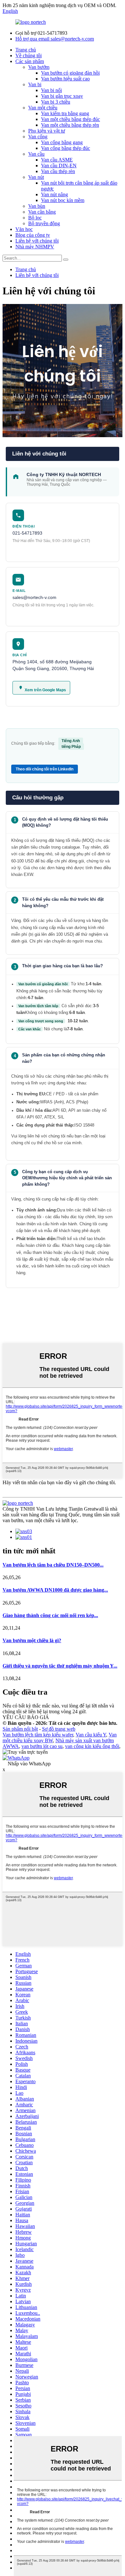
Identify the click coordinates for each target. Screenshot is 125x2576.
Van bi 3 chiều (56, 102)
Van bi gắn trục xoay (62, 96)
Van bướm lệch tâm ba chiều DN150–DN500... (53, 1565)
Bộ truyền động (44, 223)
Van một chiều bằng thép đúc (71, 119)
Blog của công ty (33, 235)
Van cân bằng (42, 212)
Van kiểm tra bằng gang (65, 113)
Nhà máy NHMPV (35, 247)
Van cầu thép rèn (58, 171)
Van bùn (37, 206)
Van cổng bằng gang (62, 142)
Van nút (36, 177)
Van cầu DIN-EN (59, 166)
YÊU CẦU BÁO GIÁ (26, 1717)
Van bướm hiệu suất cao (65, 79)
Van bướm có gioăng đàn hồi (70, 73)
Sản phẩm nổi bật (20, 1729)
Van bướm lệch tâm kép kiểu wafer (38, 1735)
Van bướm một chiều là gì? (32, 1640)
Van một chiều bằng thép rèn (70, 125)
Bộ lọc (35, 218)
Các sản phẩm (30, 61)
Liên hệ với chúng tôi (37, 241)
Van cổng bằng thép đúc (66, 148)
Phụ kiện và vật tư (47, 131)
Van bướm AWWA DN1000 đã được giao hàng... (55, 1590)
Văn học (24, 229)
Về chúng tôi (29, 55)
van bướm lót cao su (42, 1746)
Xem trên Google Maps (45, 690)
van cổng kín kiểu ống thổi (92, 1746)
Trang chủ (26, 50)
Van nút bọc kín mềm (63, 200)
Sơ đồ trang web (59, 1729)
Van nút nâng (54, 194)
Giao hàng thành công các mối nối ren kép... (50, 1615)
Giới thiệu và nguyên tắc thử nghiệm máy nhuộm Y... (60, 1666)
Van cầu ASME (57, 160)
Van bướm (39, 67)
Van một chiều (43, 108)
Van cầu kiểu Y (91, 1735)
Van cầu (36, 154)
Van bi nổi (51, 90)
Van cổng (38, 137)
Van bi (35, 84)
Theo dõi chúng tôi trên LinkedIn (45, 769)
